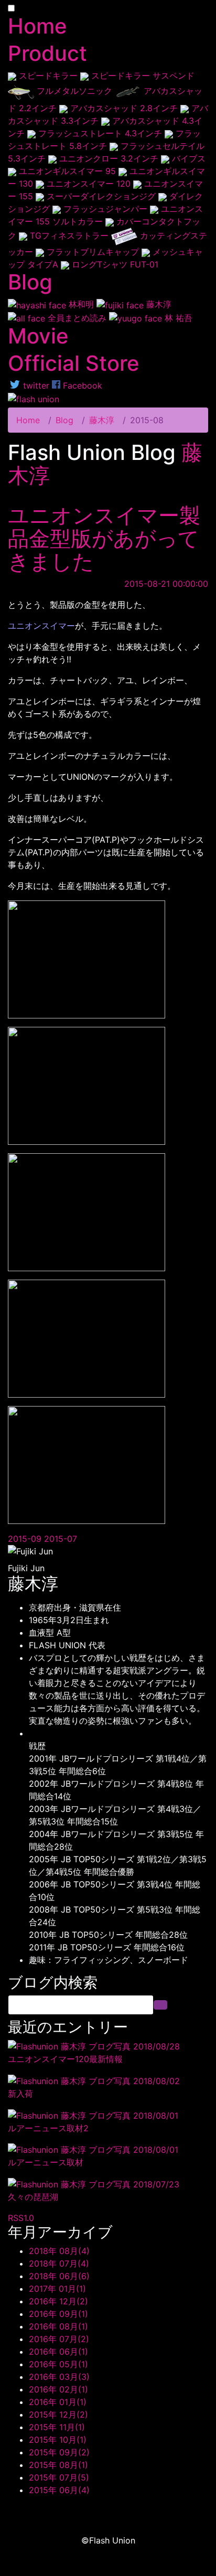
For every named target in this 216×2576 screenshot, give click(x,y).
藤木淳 (158, 304)
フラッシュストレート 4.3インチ (100, 133)
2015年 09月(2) (59, 2452)
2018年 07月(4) (59, 2263)
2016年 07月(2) (59, 2339)
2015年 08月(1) (58, 2465)
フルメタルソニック (74, 91)
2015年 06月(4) (59, 2490)
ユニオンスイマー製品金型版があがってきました (104, 538)
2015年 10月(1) (58, 2440)
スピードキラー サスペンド (142, 76)
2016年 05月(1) (58, 2364)
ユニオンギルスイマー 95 (67, 171)
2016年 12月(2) (58, 2301)
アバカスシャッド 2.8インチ (124, 108)
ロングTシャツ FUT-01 (114, 264)
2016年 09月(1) (58, 2314)
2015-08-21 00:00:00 (166, 584)
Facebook (81, 385)
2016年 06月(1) (58, 2352)
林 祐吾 (177, 318)
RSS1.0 (21, 2218)
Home (28, 420)
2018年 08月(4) (59, 2251)
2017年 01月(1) (57, 2289)
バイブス (187, 158)
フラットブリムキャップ (93, 252)
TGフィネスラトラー (69, 235)
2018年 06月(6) (59, 2276)
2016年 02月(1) (58, 2389)
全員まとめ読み (77, 318)
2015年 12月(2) (58, 2414)
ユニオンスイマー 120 (89, 184)
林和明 (81, 304)
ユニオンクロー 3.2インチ (109, 158)
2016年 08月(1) (58, 2326)
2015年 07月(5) (59, 2477)
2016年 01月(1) (58, 2402)
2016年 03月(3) (59, 2377)
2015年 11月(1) (57, 2427)
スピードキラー (48, 76)
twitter (35, 385)
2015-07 (61, 1539)
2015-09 (26, 1539)
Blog (64, 420)
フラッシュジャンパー (105, 209)
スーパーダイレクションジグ (101, 196)
